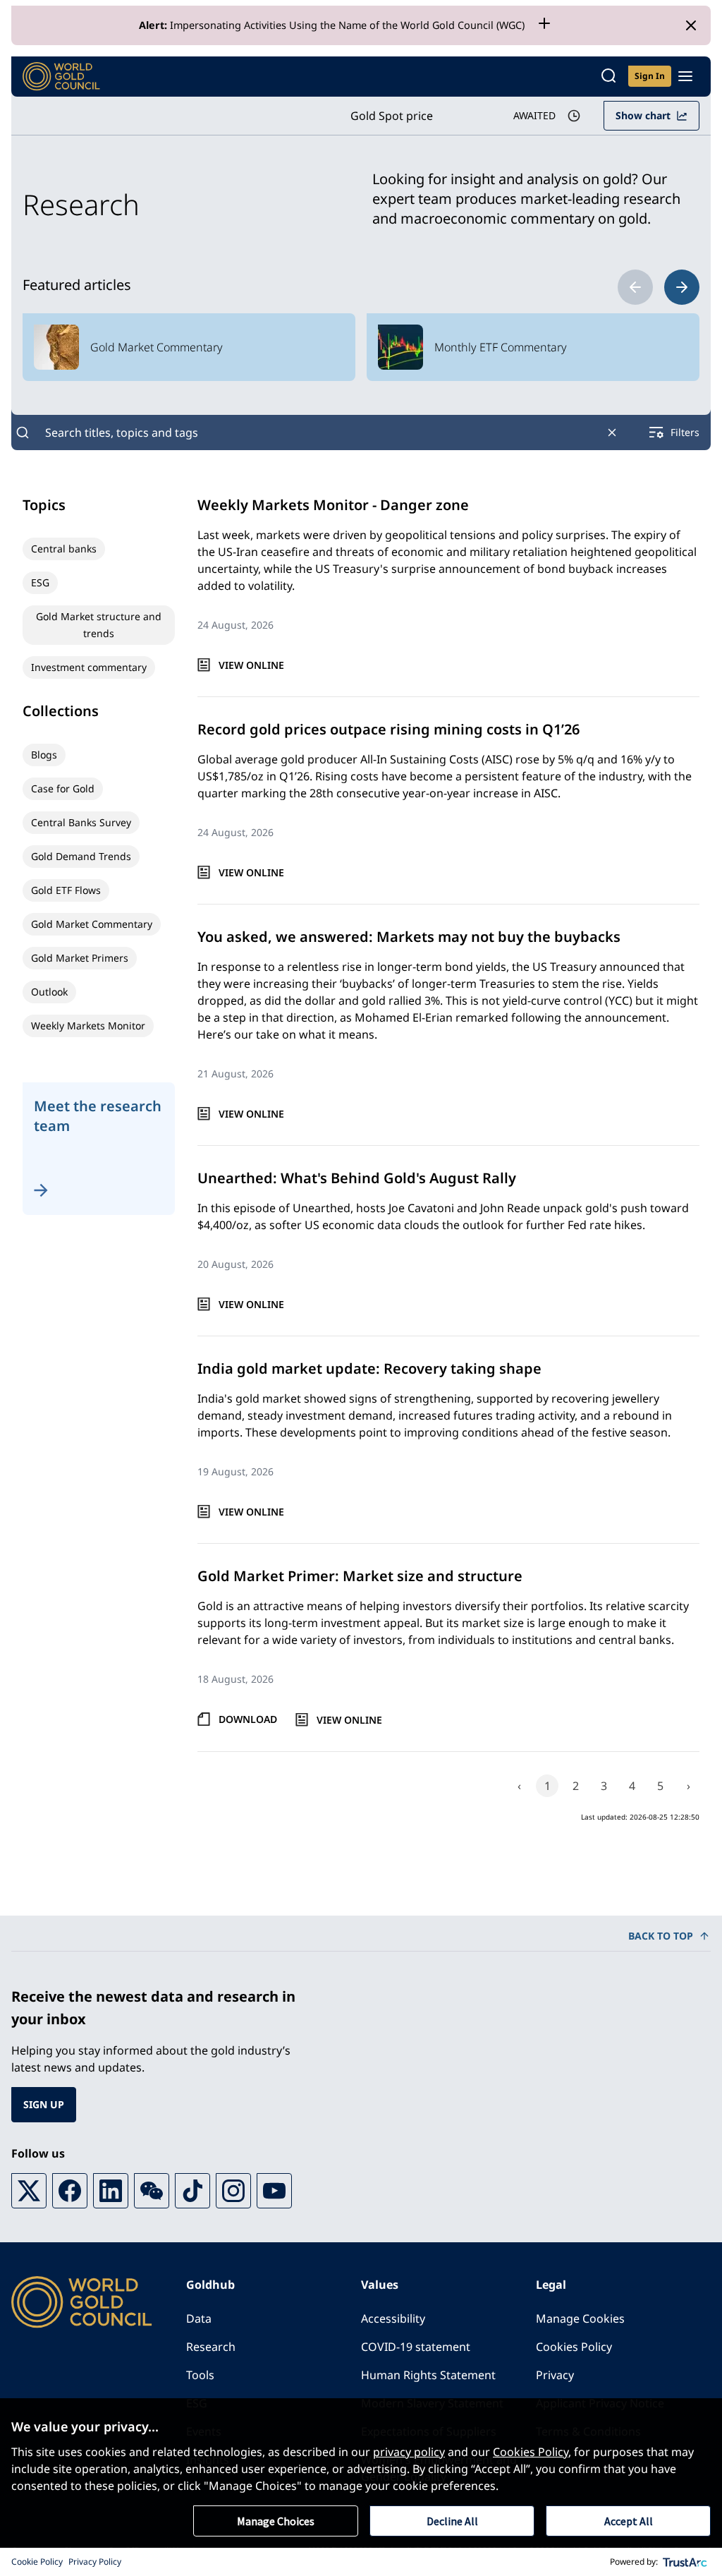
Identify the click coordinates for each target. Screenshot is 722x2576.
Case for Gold (63, 788)
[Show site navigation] (685, 76)
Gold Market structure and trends (99, 625)
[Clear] (612, 433)
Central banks (64, 549)
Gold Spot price (392, 116)
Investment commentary (89, 667)
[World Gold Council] (61, 77)
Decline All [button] (452, 2521)
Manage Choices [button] (276, 2521)
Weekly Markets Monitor (88, 1026)
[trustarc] (685, 2562)
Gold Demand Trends (81, 856)
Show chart (643, 115)
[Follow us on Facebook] (70, 2191)
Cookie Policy (37, 2562)
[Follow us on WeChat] (152, 2191)
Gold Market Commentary (92, 924)
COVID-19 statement (416, 2347)
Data (199, 2318)
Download (248, 1719)
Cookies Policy (574, 2347)
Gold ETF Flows (66, 890)
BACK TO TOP (661, 1936)
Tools (200, 2375)
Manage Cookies (580, 2318)
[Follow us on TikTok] (192, 2191)
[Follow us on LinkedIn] (111, 2191)
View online (251, 665)
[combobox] (317, 433)
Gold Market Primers (80, 958)
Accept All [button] (629, 2521)
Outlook (49, 992)
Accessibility (393, 2318)
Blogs (44, 755)
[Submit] (23, 433)
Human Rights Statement (428, 2375)
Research (211, 2347)
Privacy (555, 2375)
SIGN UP (44, 2104)
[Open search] (608, 77)
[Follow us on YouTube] (274, 2191)
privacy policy (409, 2452)
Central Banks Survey (81, 822)
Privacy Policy (95, 2562)
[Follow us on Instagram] (233, 2191)
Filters (685, 432)
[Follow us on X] (29, 2191)
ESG (40, 582)
